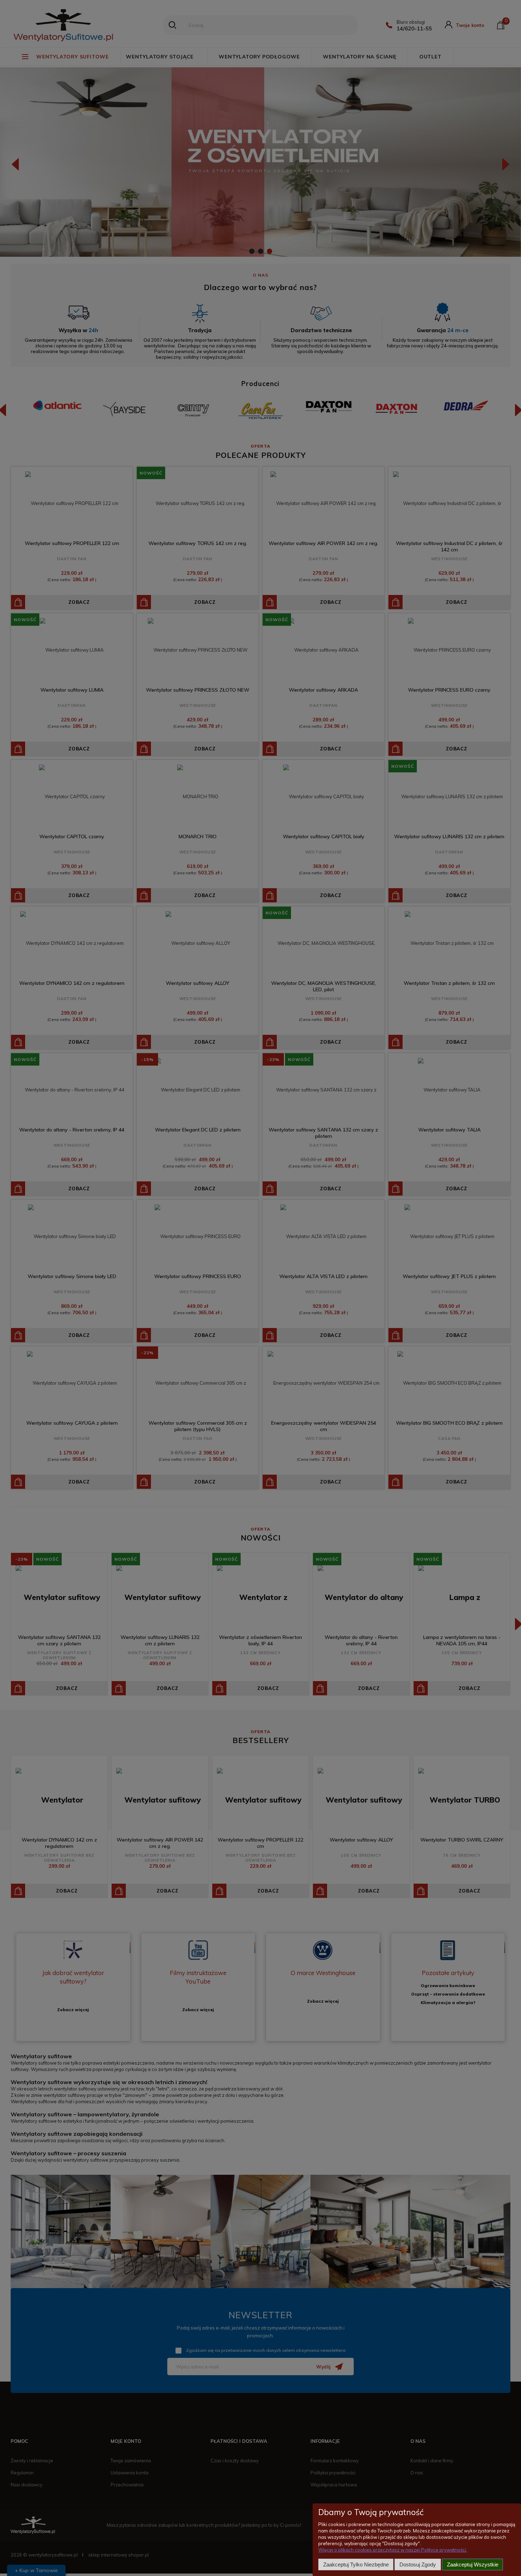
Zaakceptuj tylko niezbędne (356, 2564)
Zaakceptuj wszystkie (473, 2564)
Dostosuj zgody (418, 2564)
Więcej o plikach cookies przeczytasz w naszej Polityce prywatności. (393, 2550)
